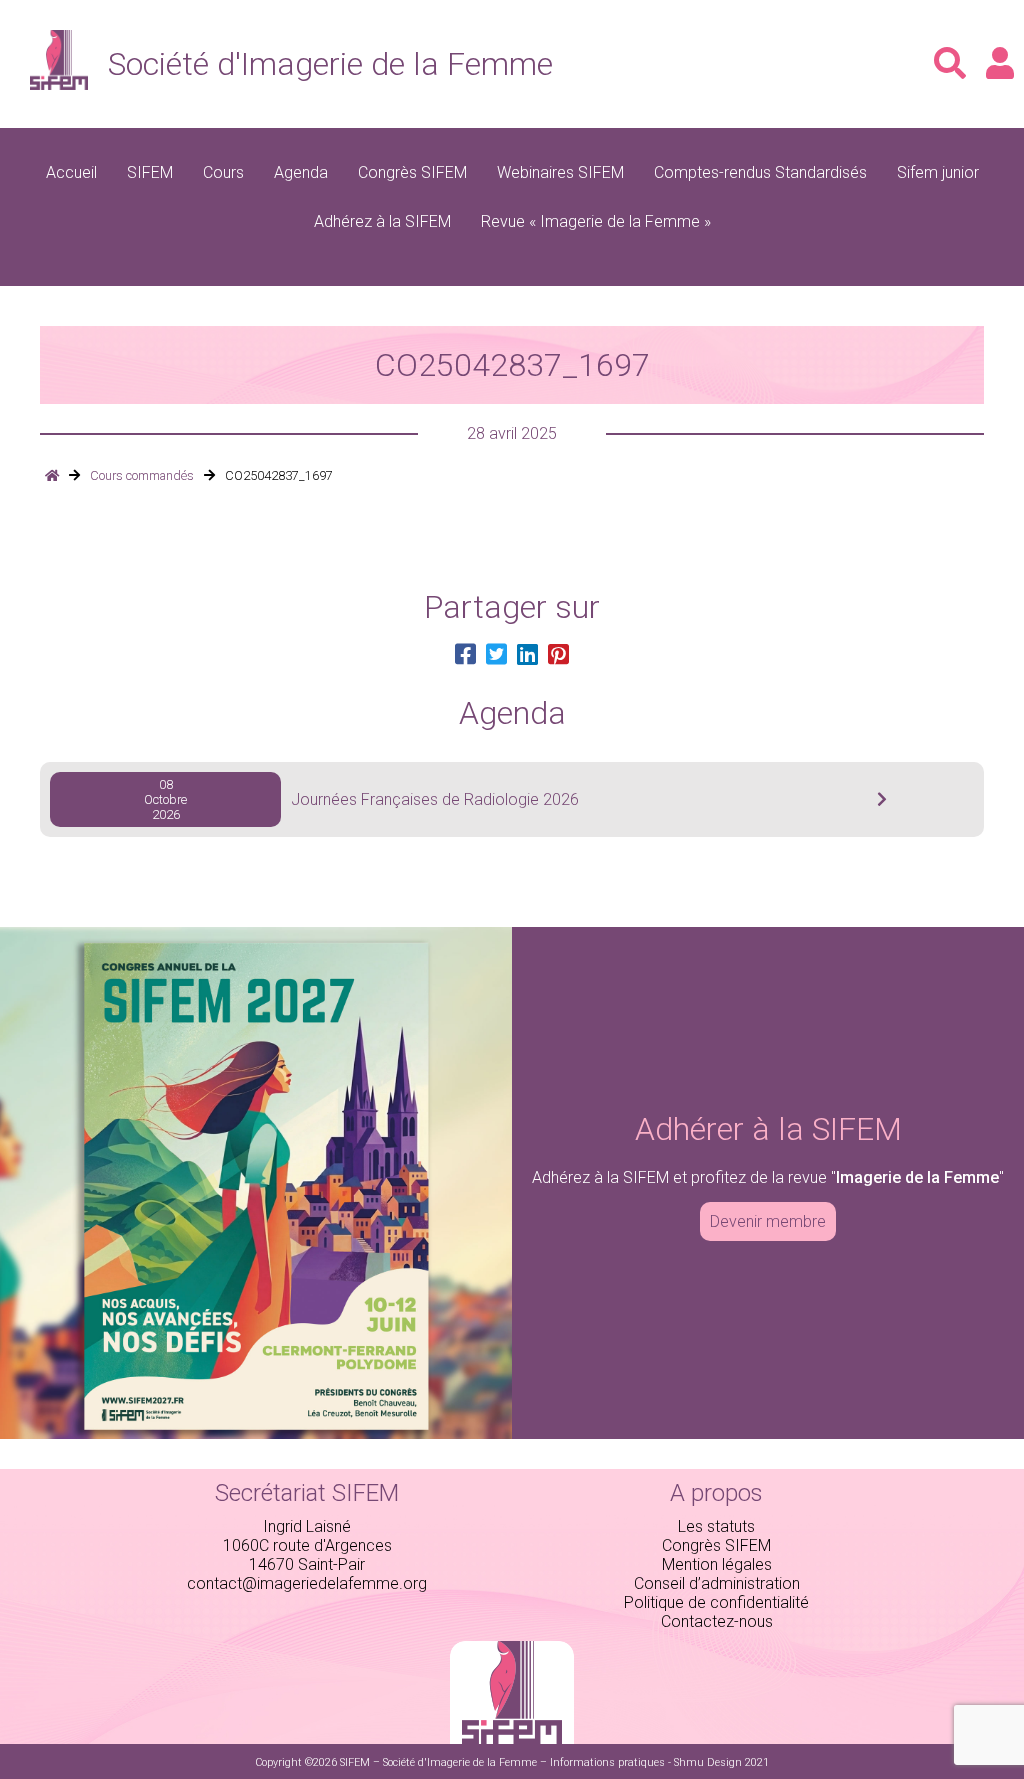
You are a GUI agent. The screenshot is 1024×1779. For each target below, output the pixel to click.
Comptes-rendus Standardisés (760, 172)
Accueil (71, 172)
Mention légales (717, 1564)
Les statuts (716, 1526)
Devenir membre (768, 1221)
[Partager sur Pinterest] (558, 655)
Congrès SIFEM (412, 172)
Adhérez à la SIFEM (382, 221)
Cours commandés (142, 475)
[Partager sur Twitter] (496, 655)
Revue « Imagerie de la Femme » (596, 221)
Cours (223, 172)
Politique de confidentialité (716, 1602)
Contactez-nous (717, 1621)
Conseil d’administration (717, 1583)
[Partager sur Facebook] (465, 655)
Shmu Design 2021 (721, 1762)
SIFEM (150, 172)
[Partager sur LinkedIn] (527, 655)
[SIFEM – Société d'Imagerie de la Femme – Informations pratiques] (52, 475)
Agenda (301, 172)
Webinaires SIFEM (560, 172)
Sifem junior (938, 172)
